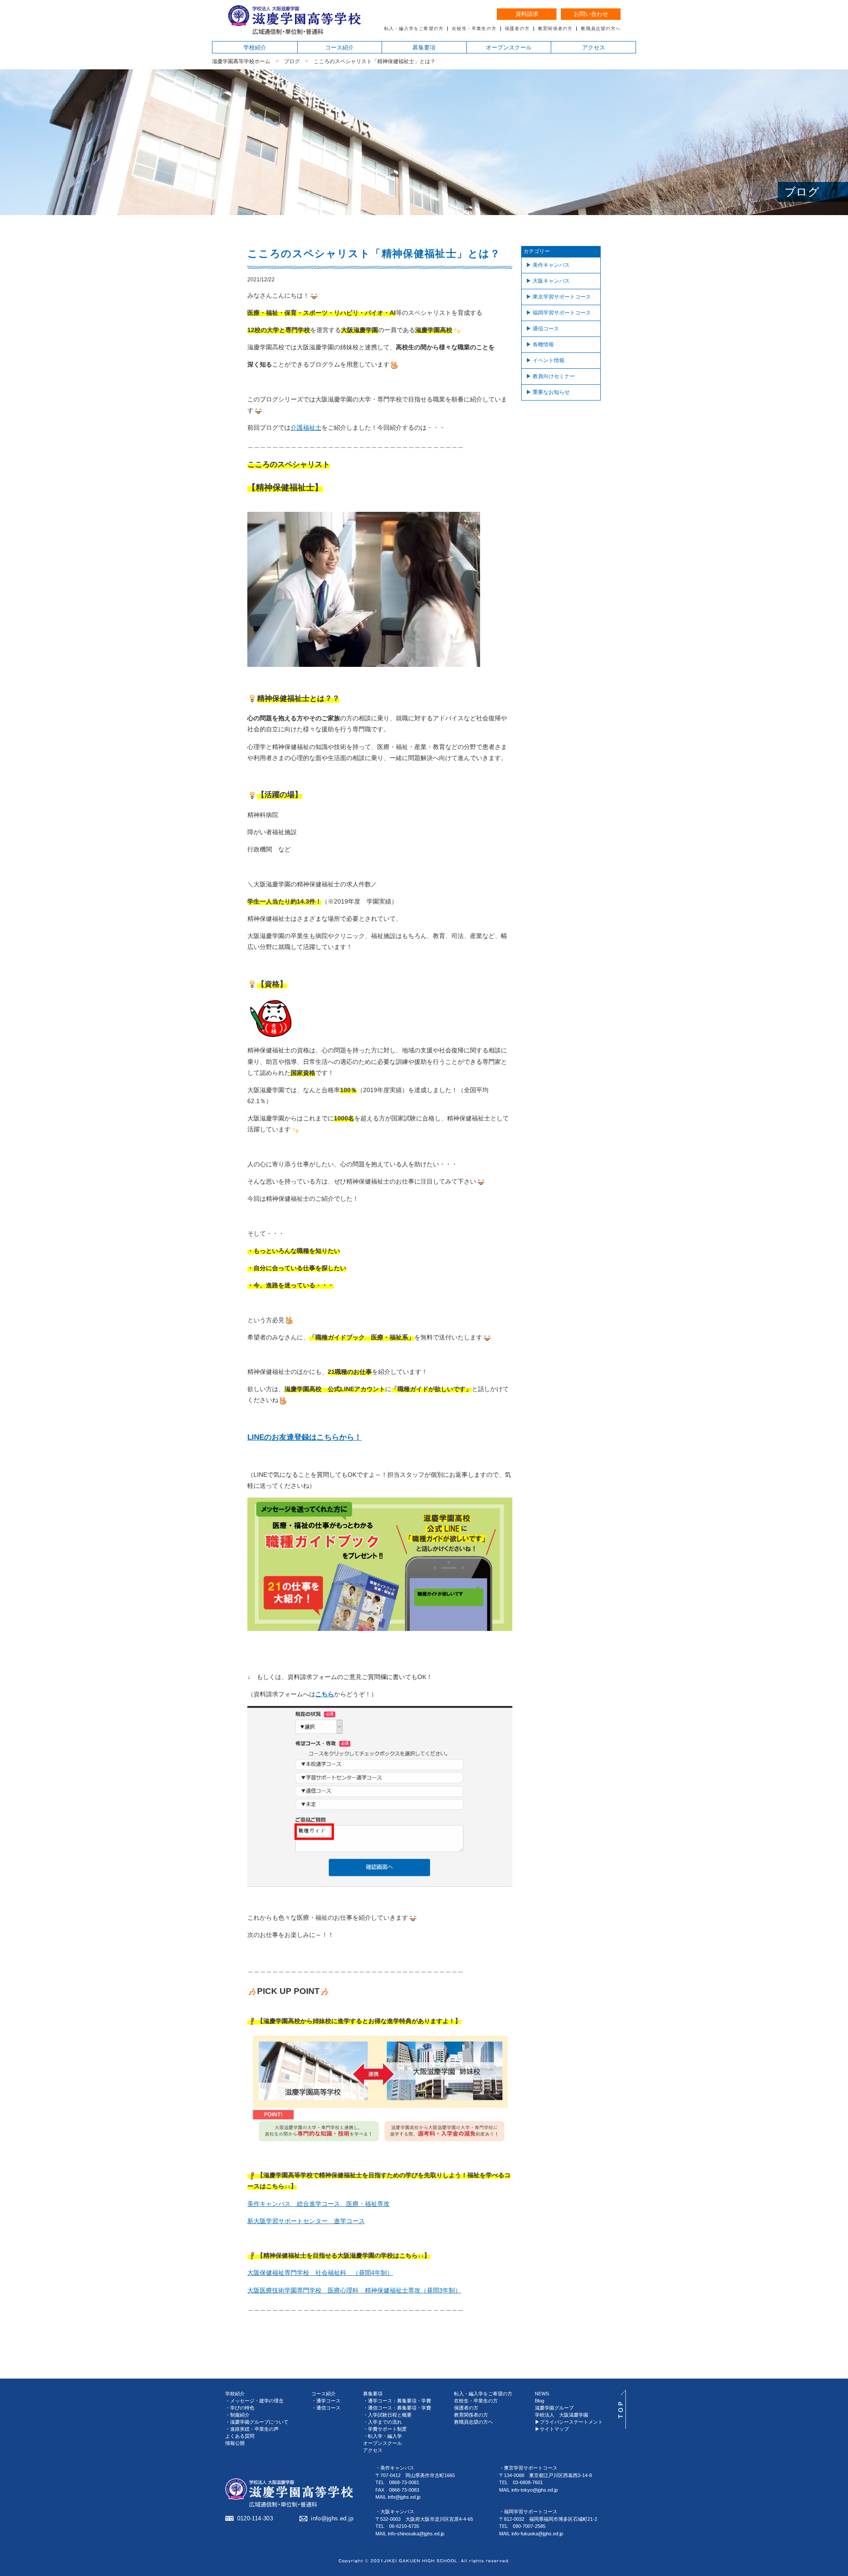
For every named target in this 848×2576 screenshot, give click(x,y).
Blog (539, 2401)
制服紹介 (240, 2415)
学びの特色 (242, 2408)
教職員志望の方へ (601, 29)
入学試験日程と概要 (390, 2415)
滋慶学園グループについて (259, 2422)
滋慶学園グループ (554, 2408)
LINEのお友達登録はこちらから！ (305, 1437)
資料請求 (527, 14)
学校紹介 (255, 47)
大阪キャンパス (551, 281)
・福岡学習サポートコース (528, 2512)
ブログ (292, 61)
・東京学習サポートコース (528, 2468)
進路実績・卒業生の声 (254, 2429)
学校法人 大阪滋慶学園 (562, 2415)
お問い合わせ (591, 14)
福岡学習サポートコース (562, 313)
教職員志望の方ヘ (473, 2422)
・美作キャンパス (395, 2468)
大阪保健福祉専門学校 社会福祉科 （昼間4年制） (320, 2273)
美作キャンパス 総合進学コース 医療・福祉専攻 (318, 2204)
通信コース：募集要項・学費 (399, 2408)
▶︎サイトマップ (552, 2429)
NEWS (542, 2394)
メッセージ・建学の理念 (257, 2401)
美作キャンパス (551, 265)
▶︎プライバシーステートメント (569, 2422)
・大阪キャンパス (395, 2512)
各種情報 (543, 344)
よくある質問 (240, 2436)
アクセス (594, 47)
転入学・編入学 (385, 2436)
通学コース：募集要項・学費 (399, 2401)
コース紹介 (339, 47)
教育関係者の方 (555, 29)
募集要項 (424, 47)
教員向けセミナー (554, 376)
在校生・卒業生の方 (474, 29)
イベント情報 (549, 360)
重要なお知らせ (551, 392)
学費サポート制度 (387, 2429)
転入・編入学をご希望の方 (414, 29)
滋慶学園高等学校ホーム (241, 61)
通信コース (546, 329)
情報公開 (235, 2443)
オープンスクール (509, 47)
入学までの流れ (385, 2422)
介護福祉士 (306, 427)
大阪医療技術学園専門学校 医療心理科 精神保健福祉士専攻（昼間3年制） (354, 2290)
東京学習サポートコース (562, 297)
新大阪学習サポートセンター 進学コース (306, 2221)
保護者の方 (517, 29)
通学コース (328, 2401)
